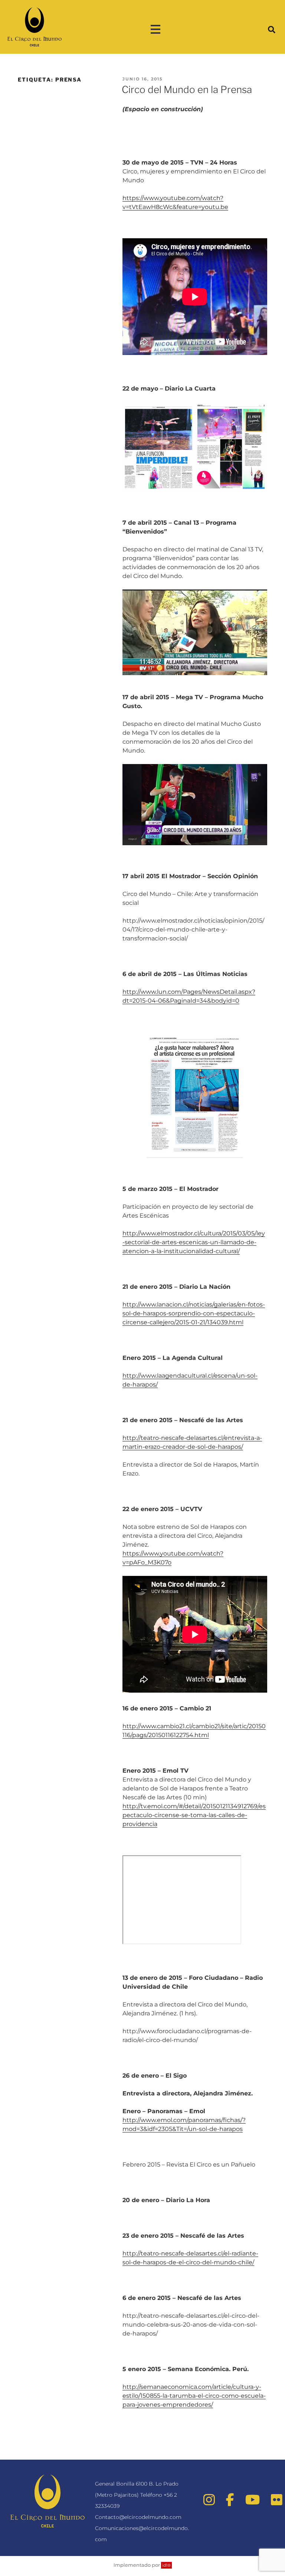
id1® (166, 2565)
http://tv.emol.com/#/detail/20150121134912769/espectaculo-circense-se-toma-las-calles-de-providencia (194, 1815)
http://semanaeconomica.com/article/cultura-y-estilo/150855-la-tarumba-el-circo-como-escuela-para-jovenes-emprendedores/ (194, 2396)
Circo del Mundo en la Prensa (187, 89)
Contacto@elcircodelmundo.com (138, 2517)
